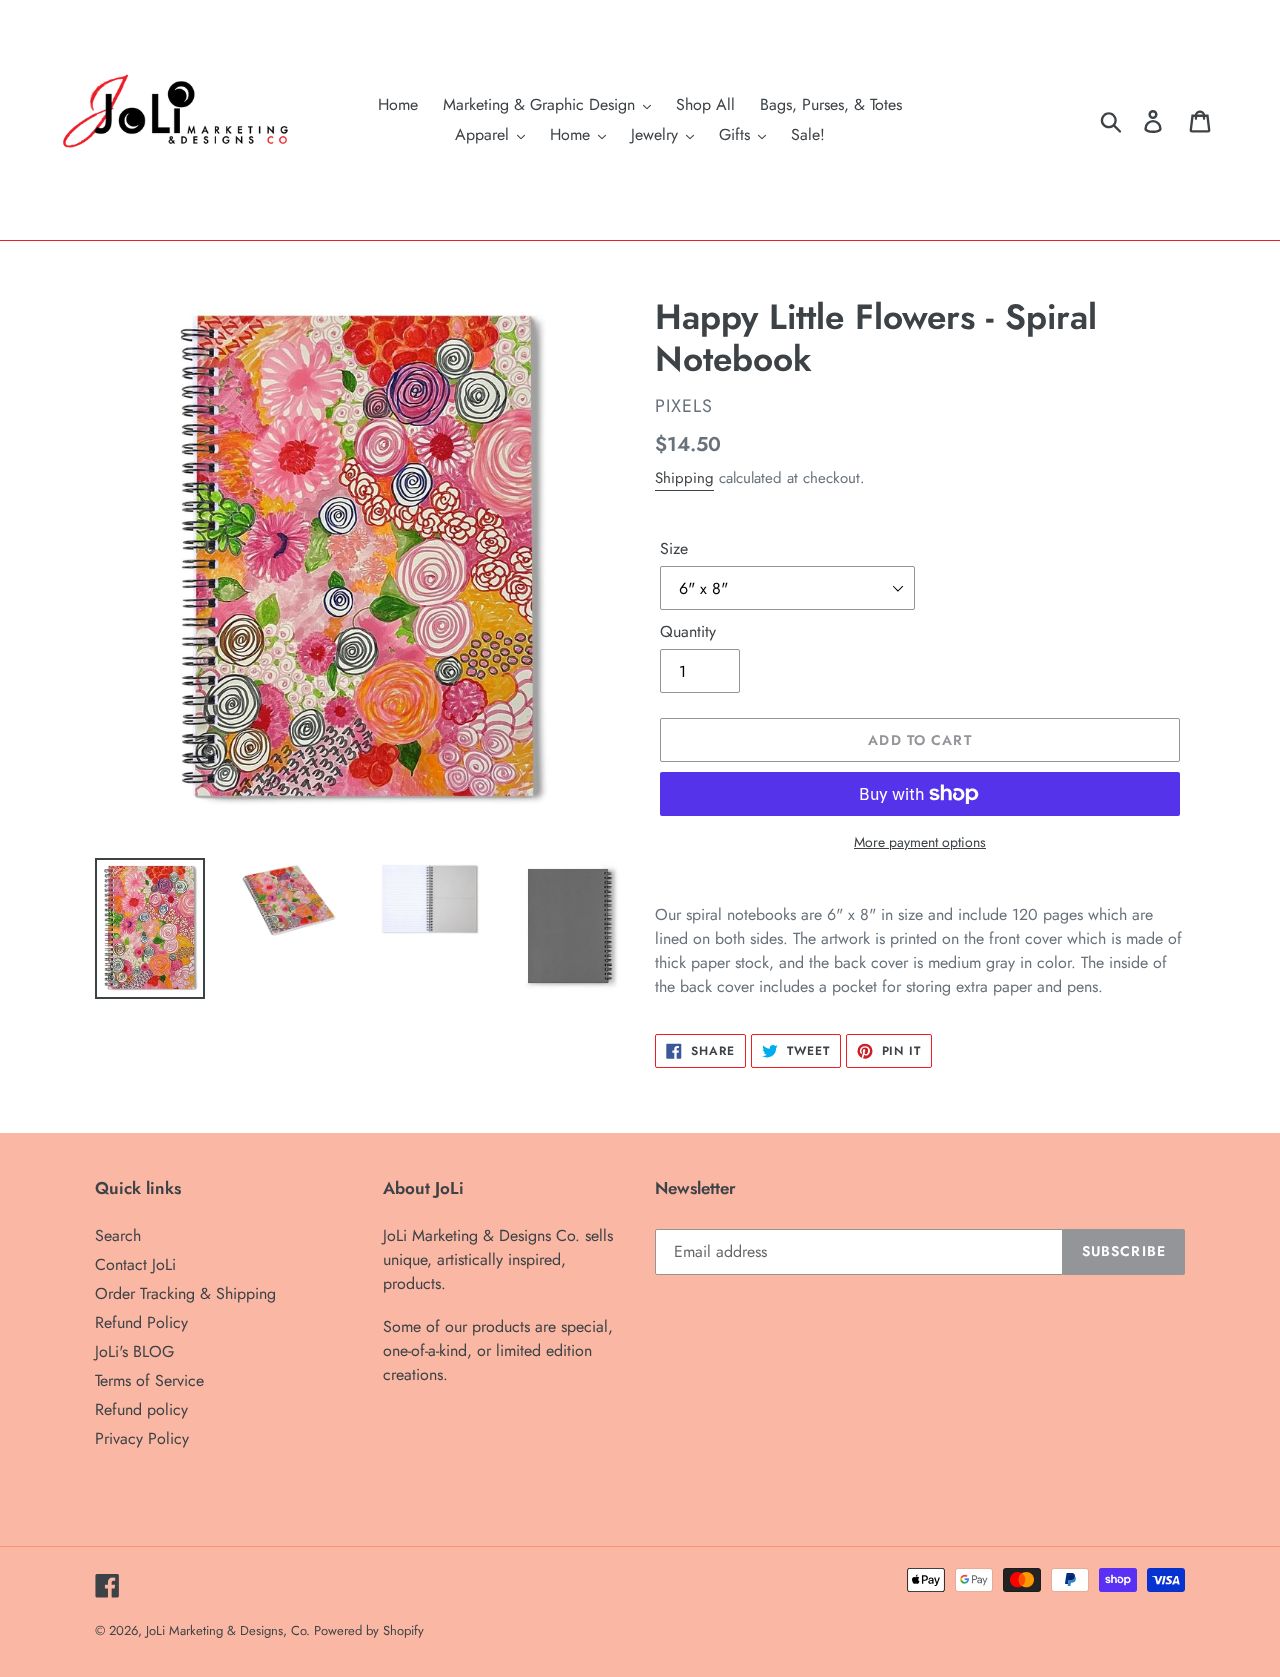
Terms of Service (149, 1380)
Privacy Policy (142, 1438)
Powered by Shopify (369, 1630)
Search (118, 1235)
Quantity (688, 631)
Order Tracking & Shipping (185, 1293)
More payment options (920, 842)
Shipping (684, 478)
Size (674, 548)
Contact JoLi (135, 1264)
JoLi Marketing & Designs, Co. (230, 1630)
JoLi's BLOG (134, 1351)
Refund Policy (141, 1322)
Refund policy (141, 1409)
